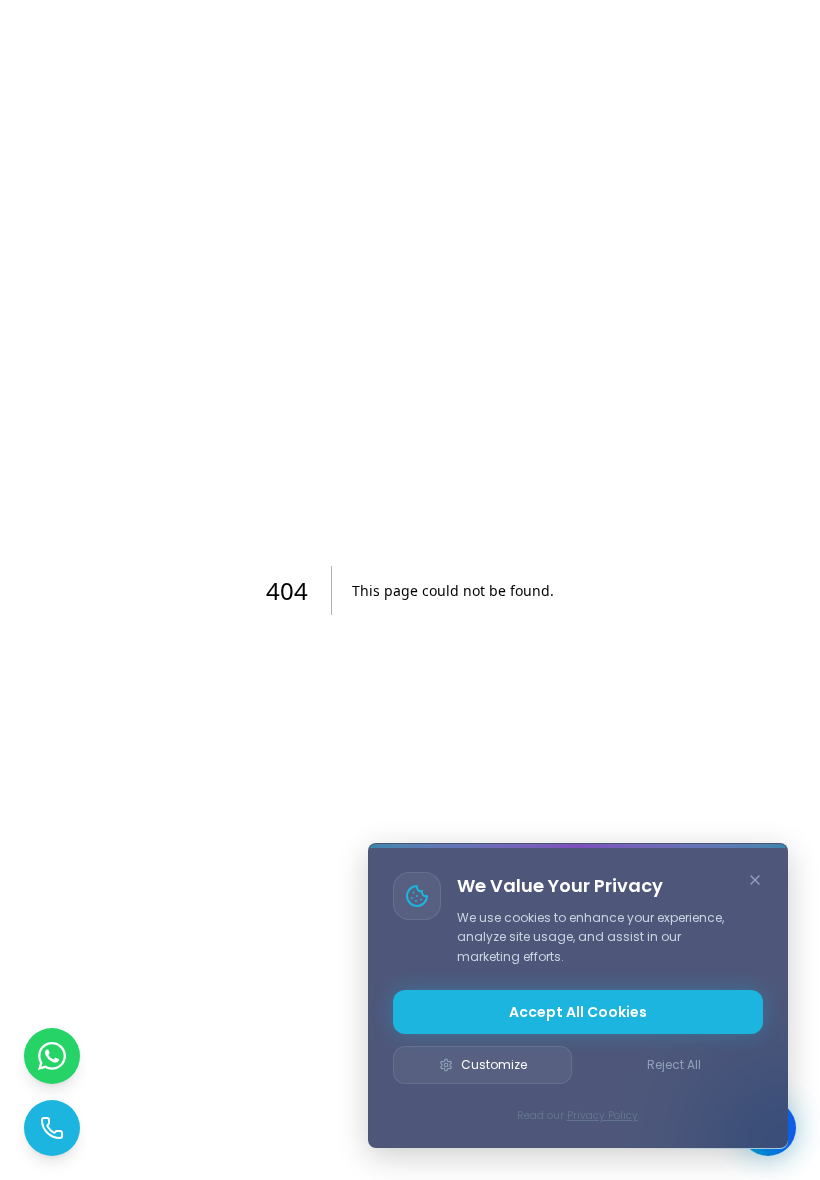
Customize (494, 1064)
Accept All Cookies (578, 1012)
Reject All (674, 1064)
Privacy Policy (602, 1115)
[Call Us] (52, 1128)
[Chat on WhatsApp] (52, 1056)
